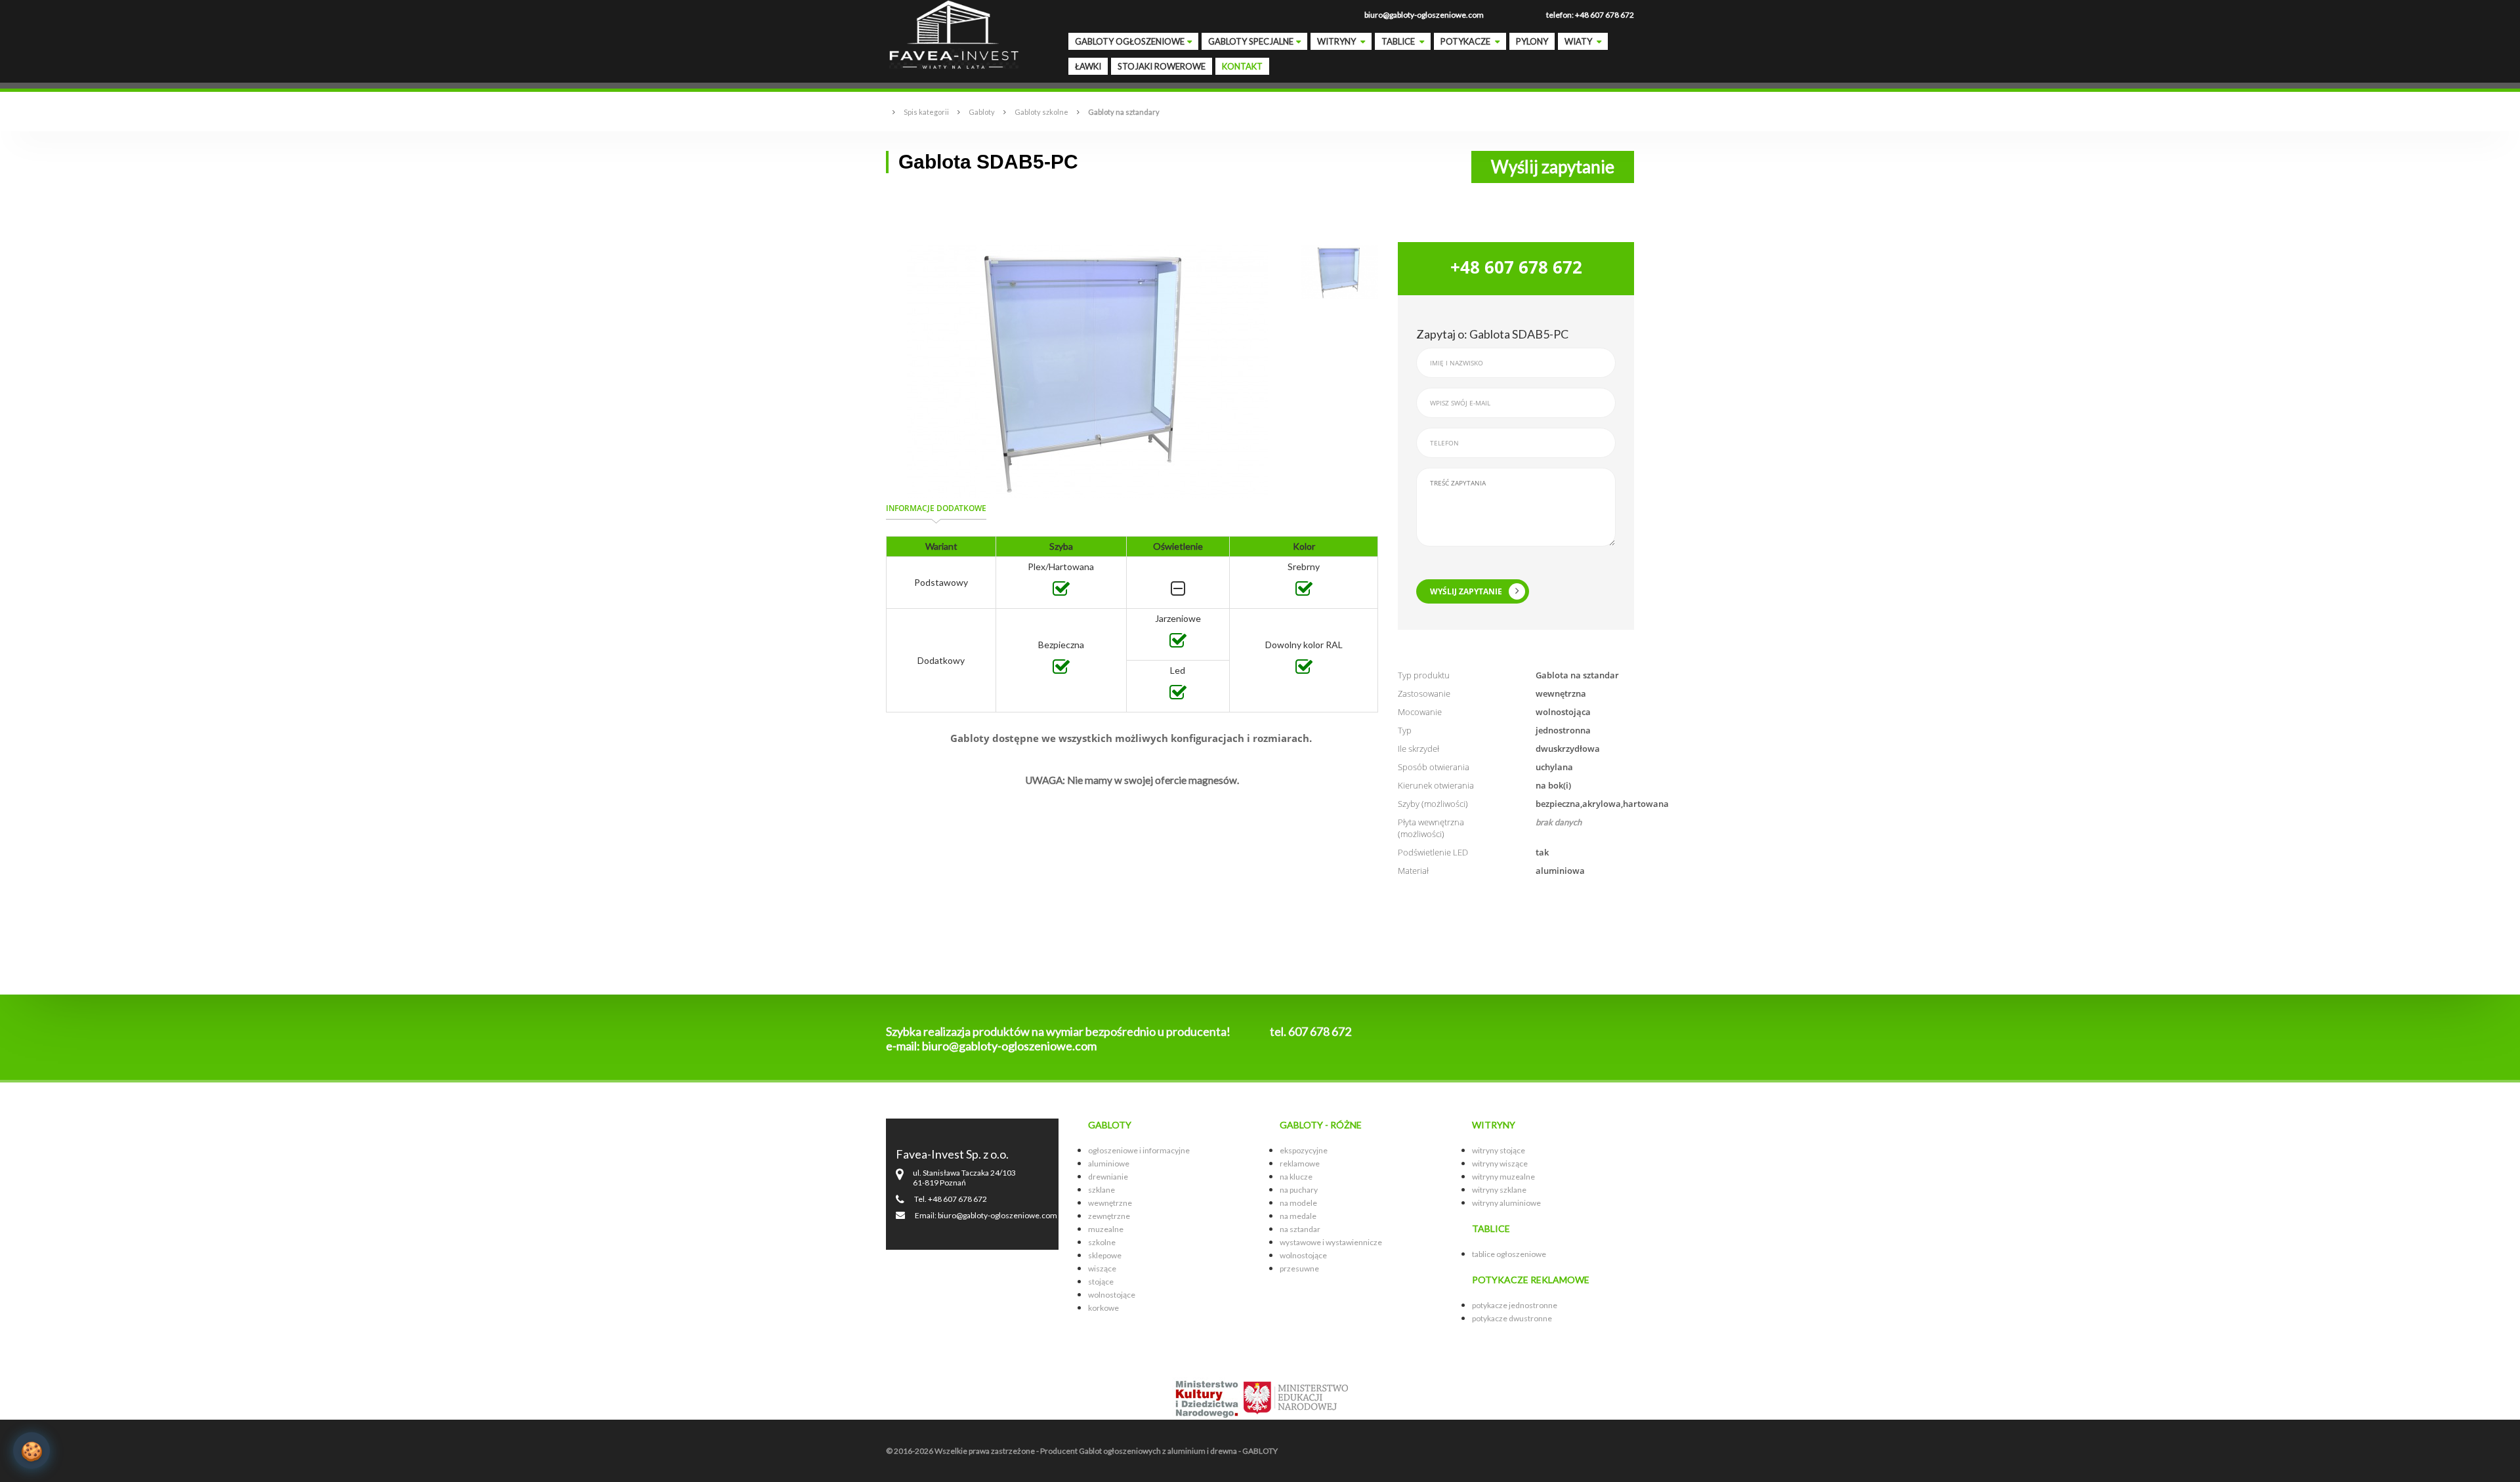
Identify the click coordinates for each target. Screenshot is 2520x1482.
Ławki (1088, 66)
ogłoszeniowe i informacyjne (1139, 1150)
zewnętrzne (1109, 1216)
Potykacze (1466, 41)
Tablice (1399, 41)
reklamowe (1300, 1163)
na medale (1298, 1216)
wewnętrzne (1110, 1203)
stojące (1101, 1282)
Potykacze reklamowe (1531, 1280)
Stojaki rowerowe (1162, 66)
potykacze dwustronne (1512, 1318)
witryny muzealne (1503, 1177)
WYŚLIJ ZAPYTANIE (1466, 591)
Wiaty (1579, 41)
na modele (1298, 1203)
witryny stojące (1499, 1150)
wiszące (1102, 1268)
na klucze (1296, 1177)
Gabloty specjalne (1251, 41)
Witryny (1337, 41)
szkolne (1102, 1242)
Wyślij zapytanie (1553, 167)
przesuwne (1299, 1268)
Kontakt (1242, 66)
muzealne (1106, 1229)
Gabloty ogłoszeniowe (1130, 41)
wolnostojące (1112, 1295)
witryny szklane (1499, 1190)
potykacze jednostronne (1515, 1305)
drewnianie (1108, 1177)
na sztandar (1300, 1229)
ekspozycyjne (1304, 1150)
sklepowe (1105, 1255)
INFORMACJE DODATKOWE (936, 508)
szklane (1102, 1190)
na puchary (1299, 1190)
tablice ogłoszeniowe (1509, 1254)
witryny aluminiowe (1506, 1203)
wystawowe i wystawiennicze (1331, 1242)
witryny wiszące (1500, 1163)
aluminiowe (1109, 1163)
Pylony (1532, 41)
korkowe (1103, 1308)
